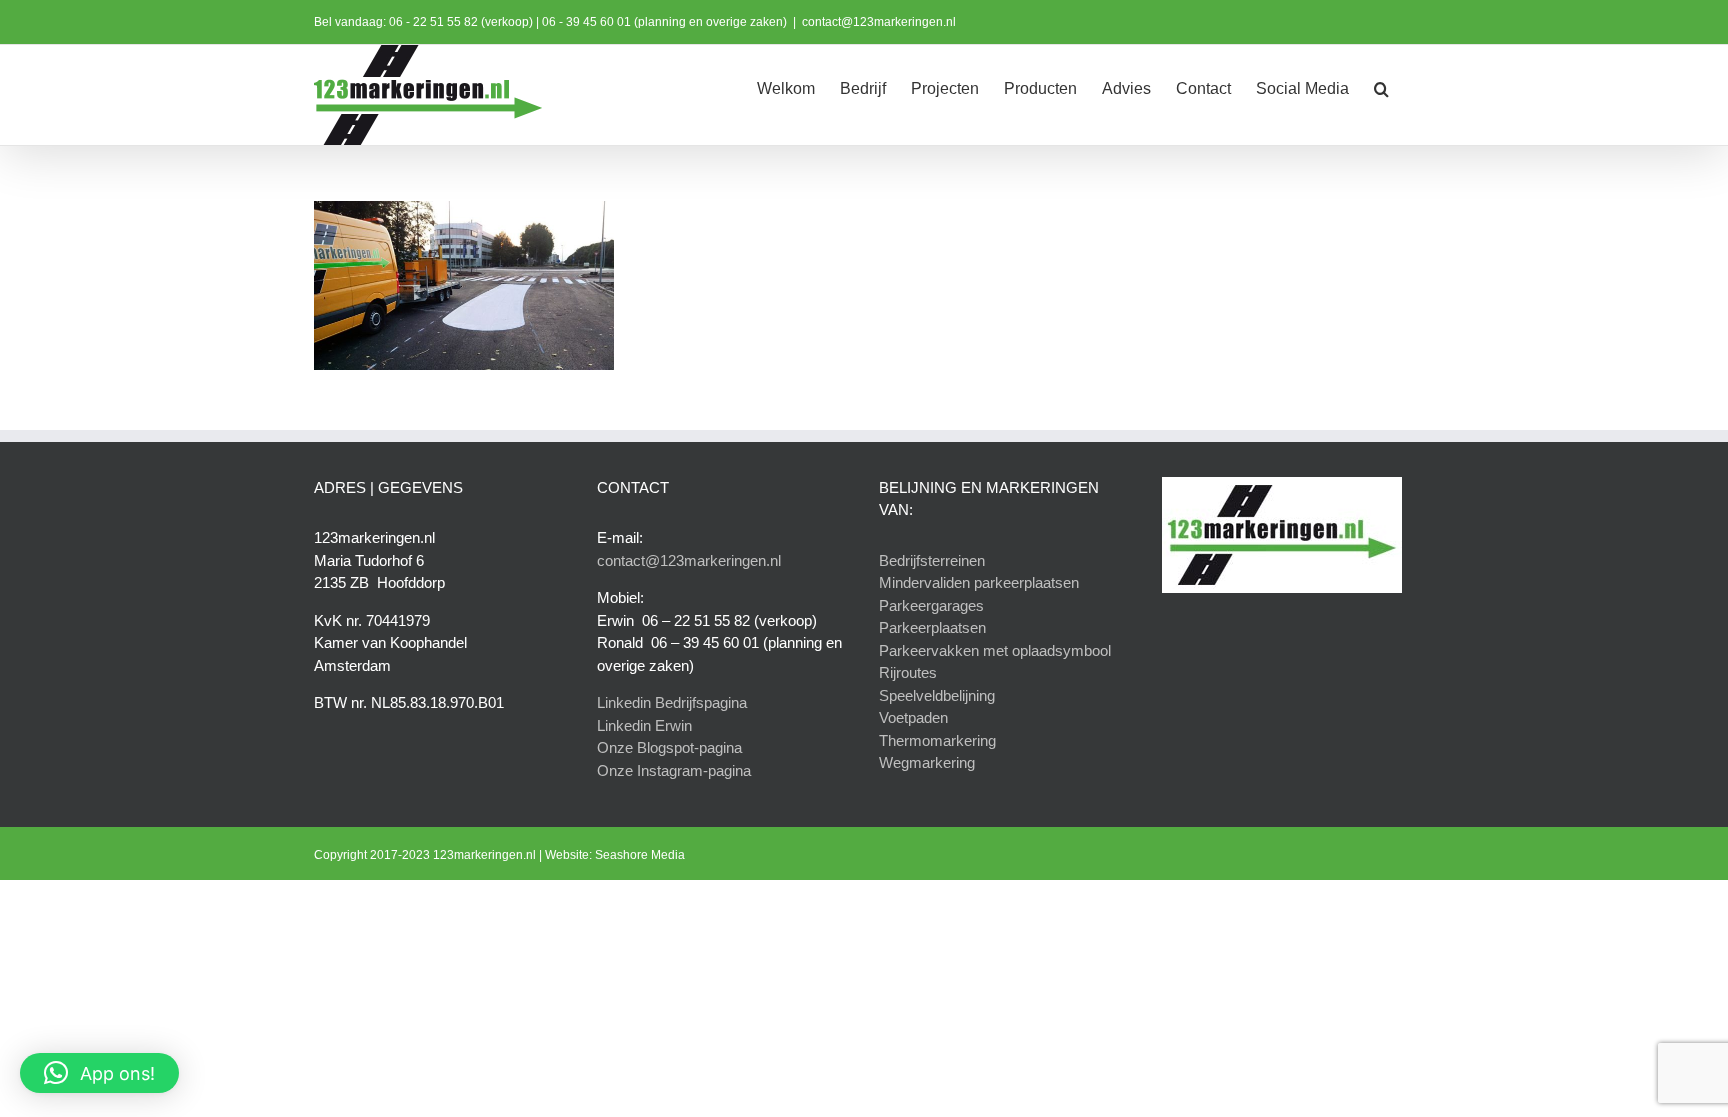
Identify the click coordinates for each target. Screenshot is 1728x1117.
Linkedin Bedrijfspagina (672, 702)
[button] (1381, 87)
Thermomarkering (937, 740)
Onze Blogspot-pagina (669, 747)
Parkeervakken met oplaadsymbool (995, 650)
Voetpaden (913, 717)
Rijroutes (908, 672)
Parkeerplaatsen (932, 627)
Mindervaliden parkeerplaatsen (979, 582)
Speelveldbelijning (937, 695)
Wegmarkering (927, 762)
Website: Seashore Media (615, 855)
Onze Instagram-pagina (674, 770)
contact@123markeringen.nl (879, 22)
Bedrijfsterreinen (932, 560)
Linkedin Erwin (644, 725)
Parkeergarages (931, 605)
